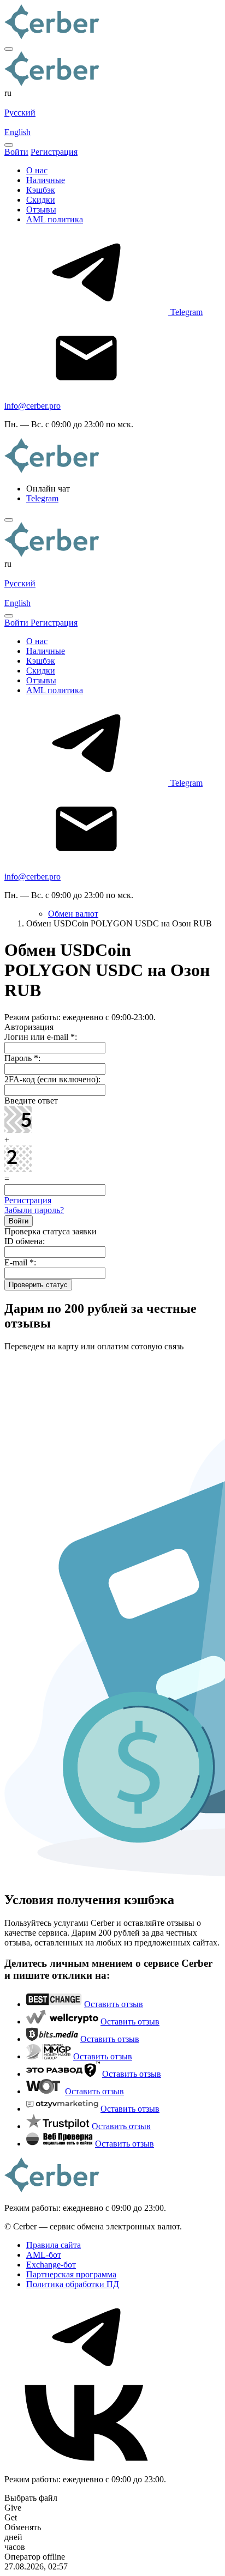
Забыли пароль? (34, 1210)
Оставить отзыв (114, 2004)
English (17, 132)
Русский (20, 113)
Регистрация (28, 1200)
